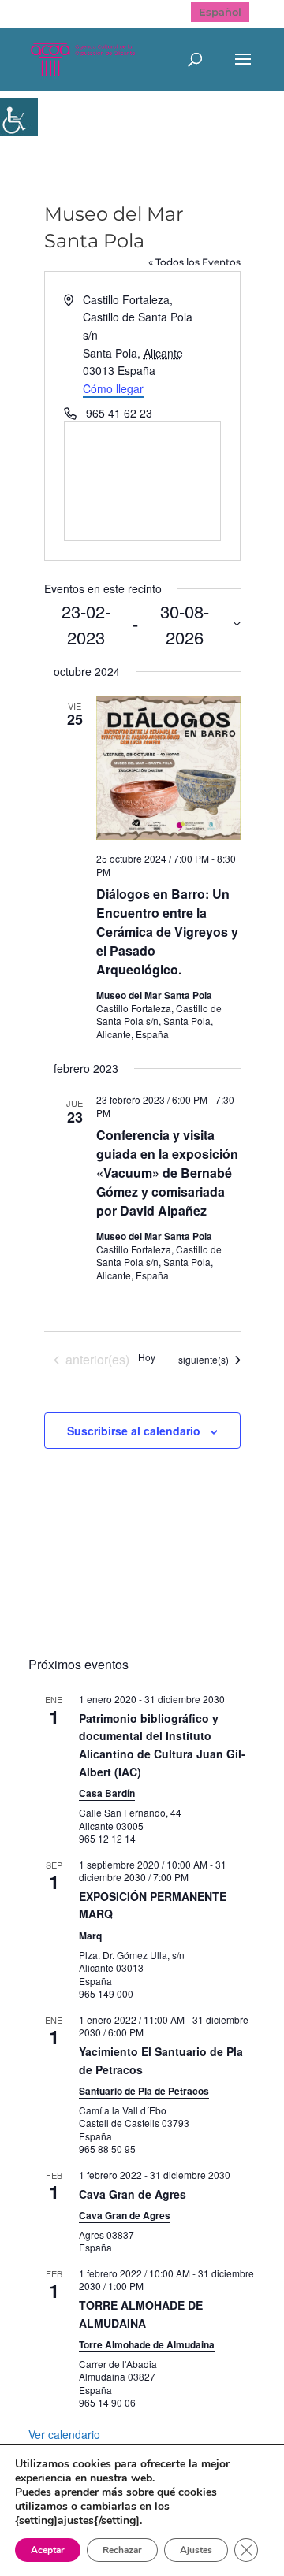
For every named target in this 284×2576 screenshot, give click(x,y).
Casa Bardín (107, 1793)
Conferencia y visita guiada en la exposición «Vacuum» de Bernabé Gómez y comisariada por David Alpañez (167, 1173)
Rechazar (122, 2550)
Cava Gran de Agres (133, 2194)
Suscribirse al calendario (134, 1431)
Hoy (147, 1357)
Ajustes (196, 2550)
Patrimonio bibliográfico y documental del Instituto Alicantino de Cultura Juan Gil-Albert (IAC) (162, 1745)
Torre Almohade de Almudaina (147, 2344)
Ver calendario (64, 2434)
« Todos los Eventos (194, 262)
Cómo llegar (113, 388)
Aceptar (48, 2550)
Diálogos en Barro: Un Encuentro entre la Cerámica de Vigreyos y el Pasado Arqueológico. (167, 932)
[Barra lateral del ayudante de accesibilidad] (19, 117)
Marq (90, 1936)
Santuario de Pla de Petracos (144, 2091)
